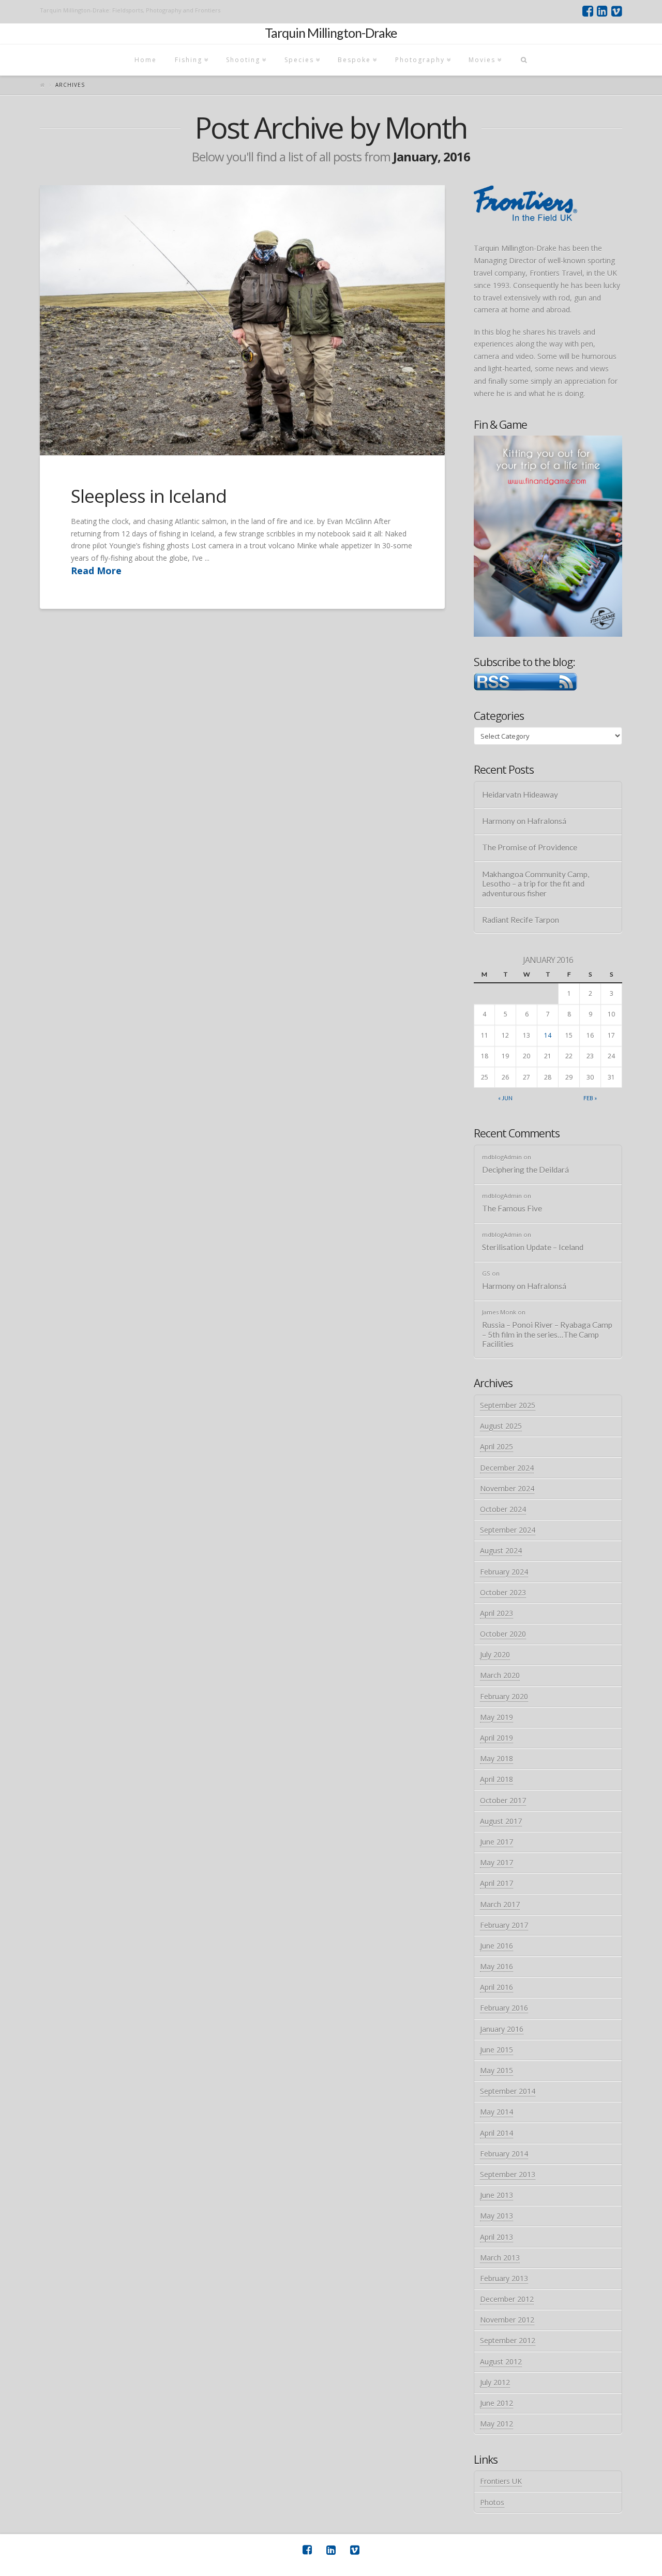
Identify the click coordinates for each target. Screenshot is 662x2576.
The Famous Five (512, 1208)
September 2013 (508, 2174)
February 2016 (504, 2008)
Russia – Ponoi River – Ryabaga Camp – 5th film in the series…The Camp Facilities (547, 1334)
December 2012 (507, 2299)
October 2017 (503, 1800)
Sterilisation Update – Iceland (533, 1247)
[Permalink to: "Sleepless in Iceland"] (242, 320)
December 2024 (507, 1468)
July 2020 (495, 1654)
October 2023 (503, 1592)
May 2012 (496, 2424)
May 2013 (496, 2216)
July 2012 (495, 2382)
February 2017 (504, 1925)
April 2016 (496, 1987)
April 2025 (496, 1447)
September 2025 (508, 1405)
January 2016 (502, 2029)
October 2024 (503, 1509)
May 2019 (496, 1717)
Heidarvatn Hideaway (520, 795)
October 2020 (503, 1634)
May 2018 (496, 1758)
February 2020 (504, 1696)
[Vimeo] (617, 11)
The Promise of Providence (530, 847)
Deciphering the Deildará (525, 1170)
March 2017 (500, 1904)
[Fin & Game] (548, 536)
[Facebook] (588, 11)
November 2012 (507, 2320)
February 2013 (504, 2278)
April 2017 (496, 1883)
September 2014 (508, 2091)
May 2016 (496, 1966)
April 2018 (496, 1779)
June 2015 (496, 2050)
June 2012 (496, 2403)
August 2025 (501, 1426)
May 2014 (496, 2112)
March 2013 (500, 2258)
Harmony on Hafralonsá (524, 821)
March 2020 (500, 1675)
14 (548, 1035)
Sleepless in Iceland (149, 496)
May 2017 (496, 1862)
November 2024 (507, 1488)
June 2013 (496, 2195)
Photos (492, 2502)
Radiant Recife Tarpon (521, 920)
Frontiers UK (501, 2481)
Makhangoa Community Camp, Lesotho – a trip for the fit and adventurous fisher (536, 884)
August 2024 (501, 1551)
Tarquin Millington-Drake (331, 33)
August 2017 (501, 1821)
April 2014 (496, 2133)
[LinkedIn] (602, 11)
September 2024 (508, 1530)
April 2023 (496, 1613)
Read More (96, 571)
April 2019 (496, 1738)
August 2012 (501, 2362)
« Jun (505, 1098)
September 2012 (508, 2340)
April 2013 (496, 2237)
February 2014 (504, 2154)
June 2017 (496, 1842)
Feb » (590, 1098)
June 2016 (496, 1946)
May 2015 (496, 2070)
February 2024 (504, 1572)
